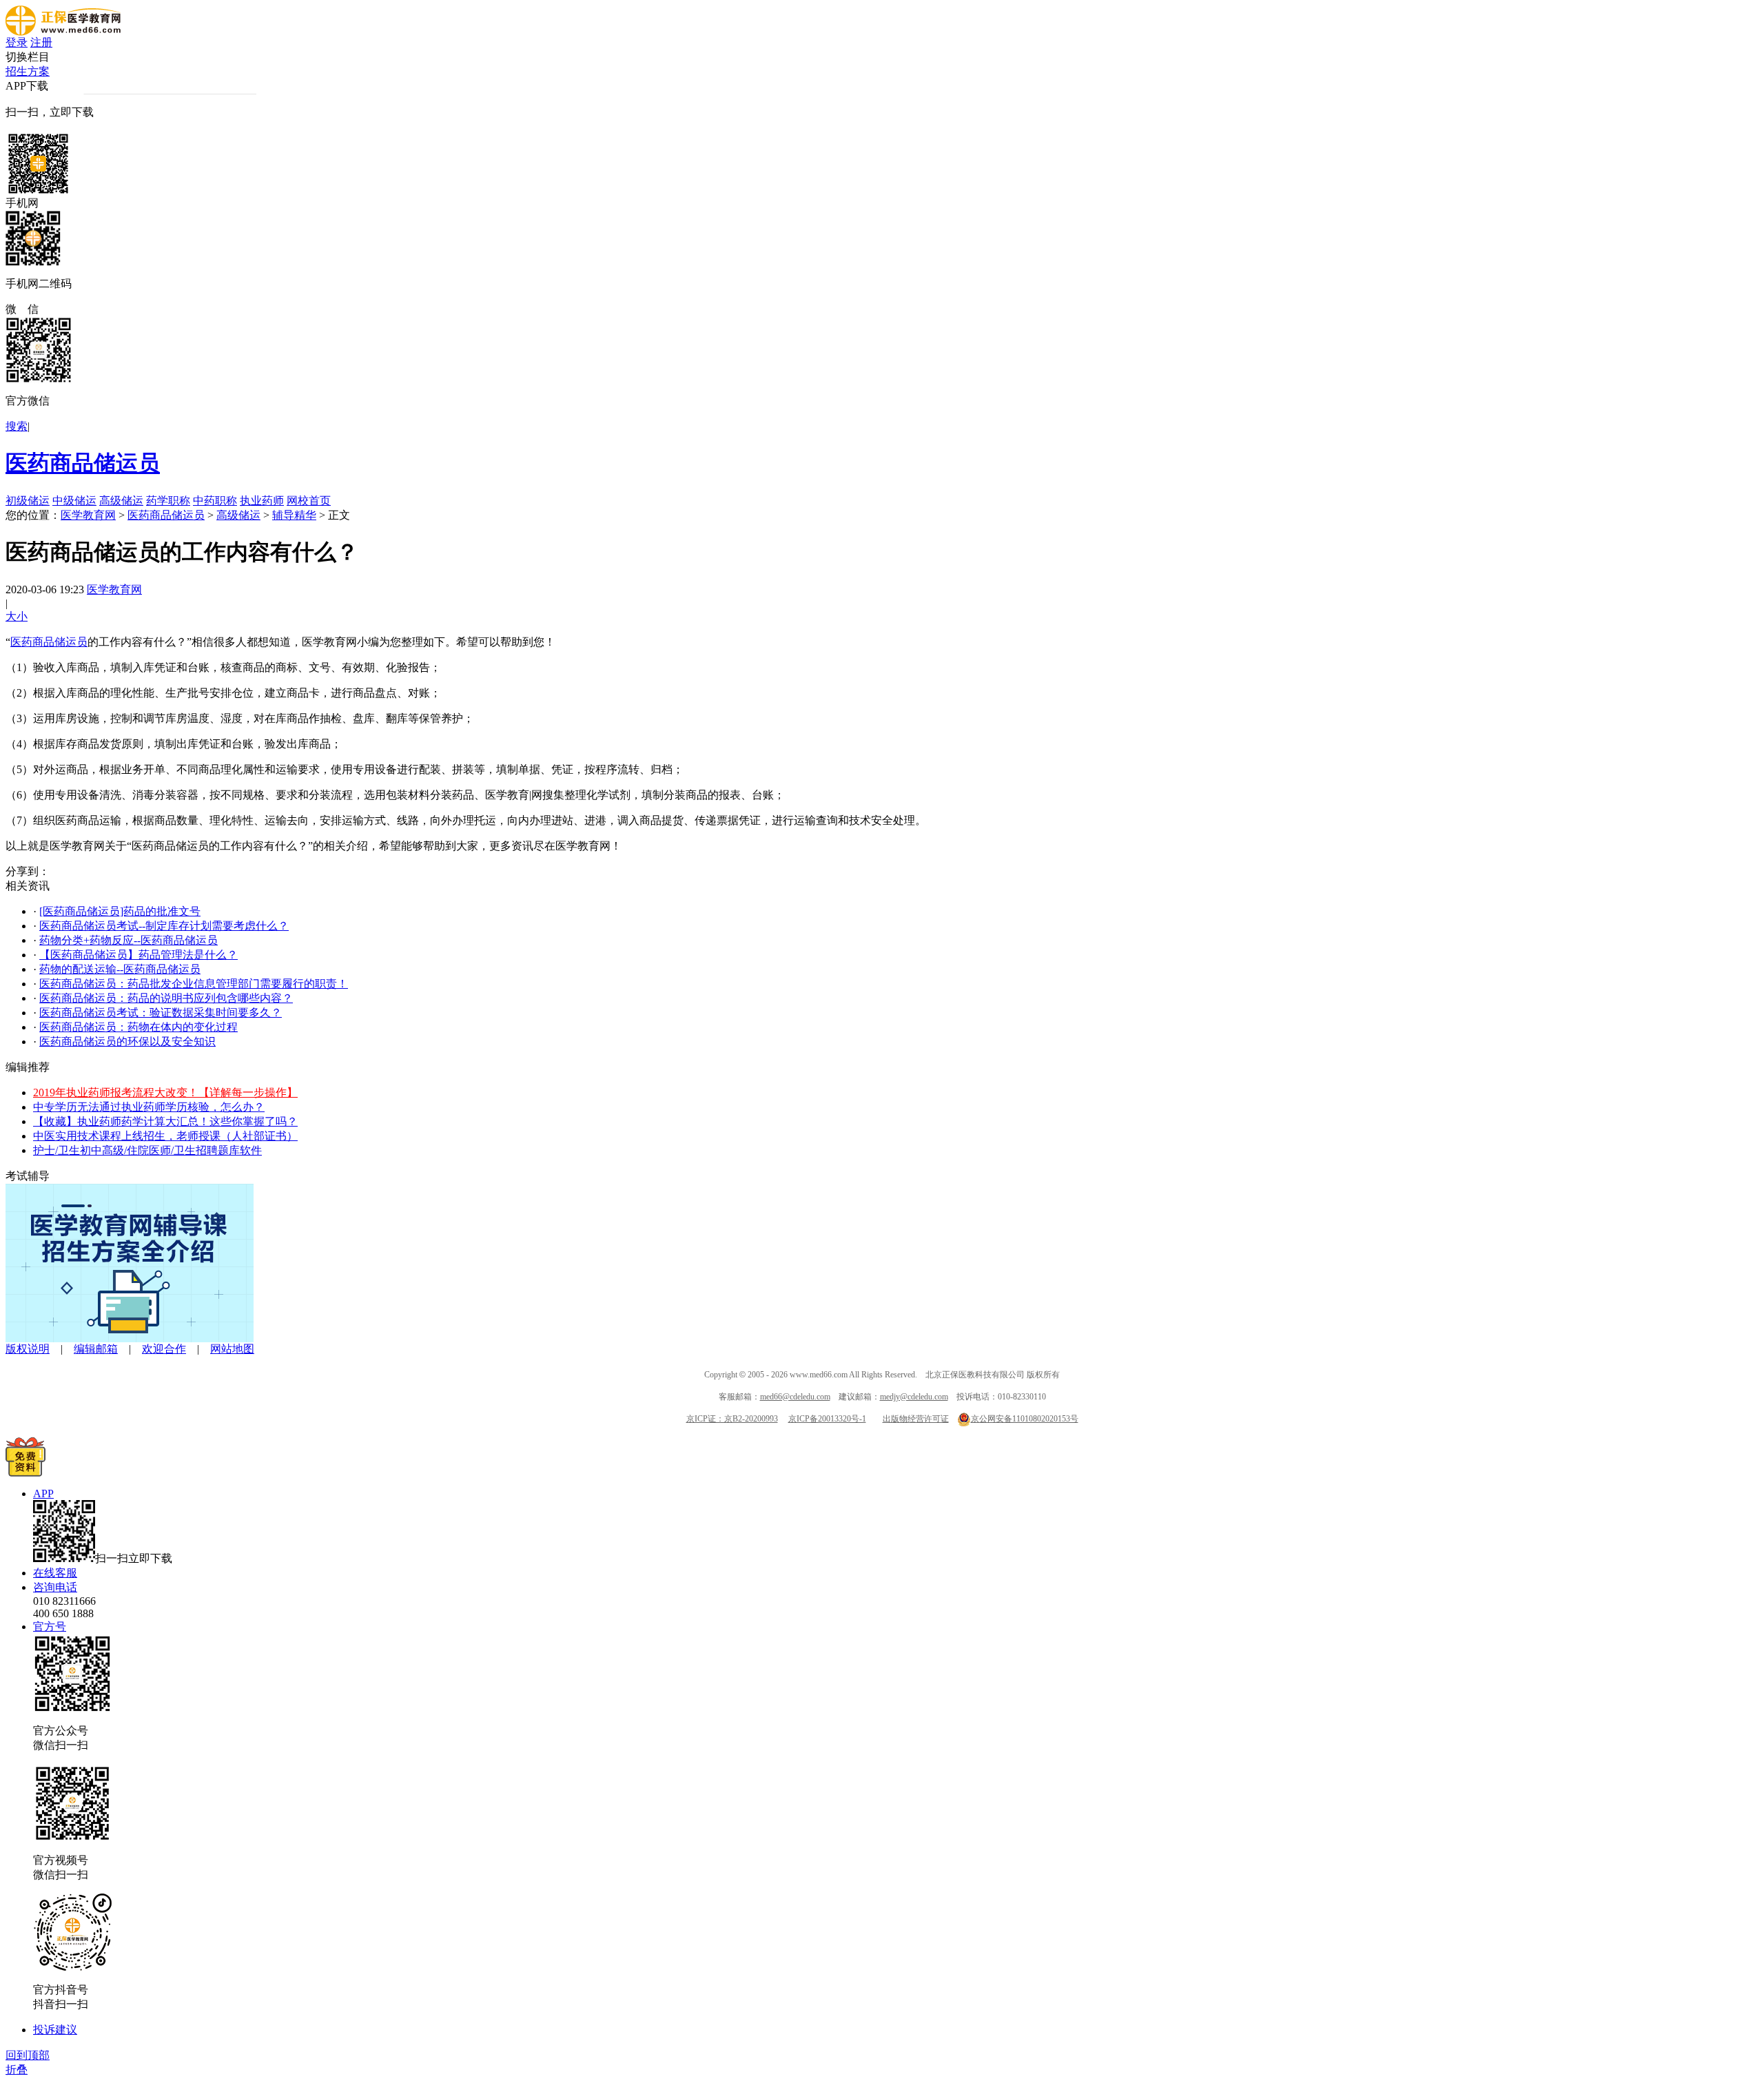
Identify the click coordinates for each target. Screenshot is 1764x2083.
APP (43, 1494)
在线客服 (55, 1573)
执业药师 (262, 501)
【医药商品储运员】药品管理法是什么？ (139, 955)
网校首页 (309, 501)
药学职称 (168, 501)
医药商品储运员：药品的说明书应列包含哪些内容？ (166, 998)
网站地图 (232, 1349)
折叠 (17, 2070)
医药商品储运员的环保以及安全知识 (127, 1041)
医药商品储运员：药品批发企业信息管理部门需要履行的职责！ (194, 984)
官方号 (50, 1627)
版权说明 (28, 1349)
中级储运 (74, 501)
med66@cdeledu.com (795, 1397)
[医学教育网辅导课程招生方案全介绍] (130, 1338)
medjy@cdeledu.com (914, 1397)
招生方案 (28, 71)
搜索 (17, 426)
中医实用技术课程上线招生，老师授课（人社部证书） (165, 1136)
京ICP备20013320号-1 (827, 1419)
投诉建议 (55, 2030)
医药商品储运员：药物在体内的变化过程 (139, 1027)
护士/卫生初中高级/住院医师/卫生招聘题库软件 (147, 1150)
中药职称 (215, 501)
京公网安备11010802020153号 (1025, 1419)
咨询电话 (55, 1587)
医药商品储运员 (83, 463)
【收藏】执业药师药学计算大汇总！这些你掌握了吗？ (165, 1121)
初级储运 (28, 501)
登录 (17, 42)
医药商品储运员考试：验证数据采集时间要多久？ (161, 1013)
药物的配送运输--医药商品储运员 (120, 969)
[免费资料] (25, 1473)
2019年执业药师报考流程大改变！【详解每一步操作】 (165, 1092)
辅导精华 (294, 515)
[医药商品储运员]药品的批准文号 (120, 911)
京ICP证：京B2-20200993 (732, 1419)
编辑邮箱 (96, 1349)
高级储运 (121, 501)
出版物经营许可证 (916, 1419)
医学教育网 (88, 515)
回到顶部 (28, 2055)
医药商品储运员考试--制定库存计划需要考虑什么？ (164, 926)
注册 (41, 42)
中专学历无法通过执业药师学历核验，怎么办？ (149, 1107)
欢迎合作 (164, 1349)
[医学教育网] (63, 32)
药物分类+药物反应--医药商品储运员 (129, 940)
